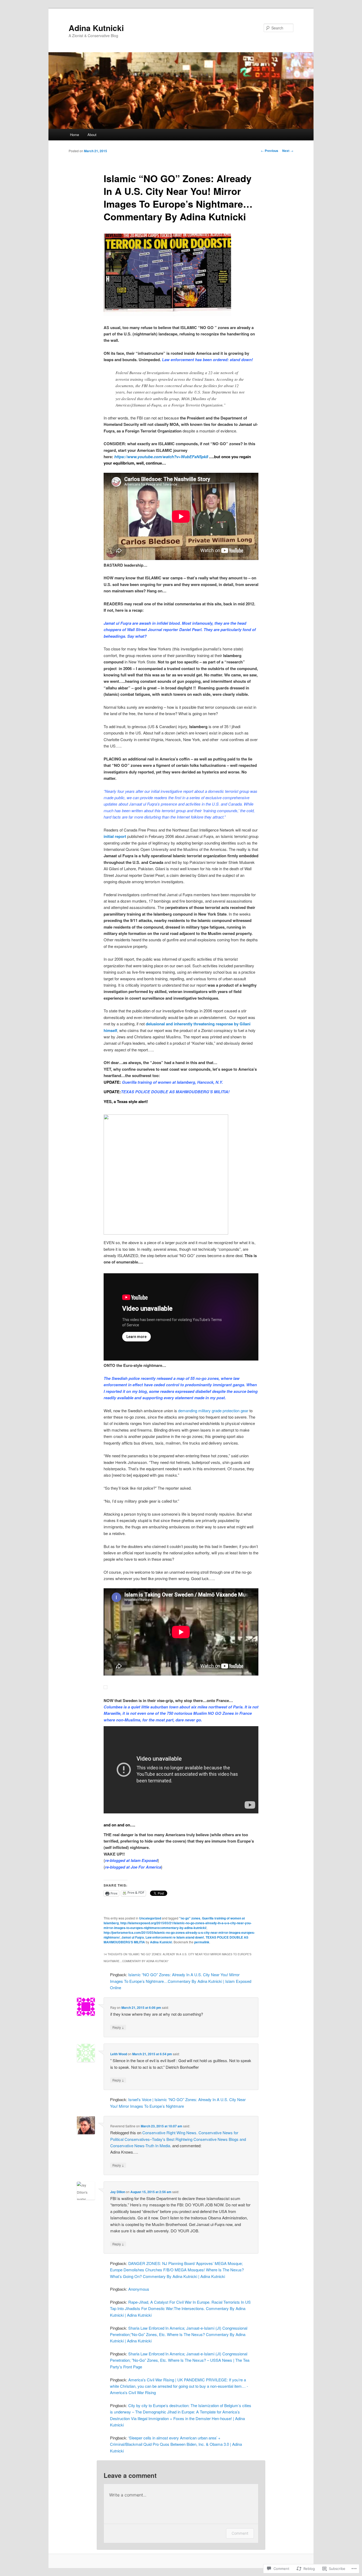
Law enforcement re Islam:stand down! (175, 1937)
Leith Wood (119, 2054)
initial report (115, 836)
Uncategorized (150, 1918)
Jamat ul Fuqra (133, 1937)
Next (288, 151)
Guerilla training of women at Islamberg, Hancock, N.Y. (172, 1082)
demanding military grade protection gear (213, 1411)
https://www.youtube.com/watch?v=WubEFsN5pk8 (161, 457)
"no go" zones (190, 1918)
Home (74, 135)
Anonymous (139, 2289)
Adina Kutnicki (96, 28)
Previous (270, 151)
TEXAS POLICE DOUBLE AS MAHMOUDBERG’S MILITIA (175, 1092)
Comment (240, 2533)
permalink (202, 1942)
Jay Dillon (118, 2192)
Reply (118, 2027)
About (92, 135)
